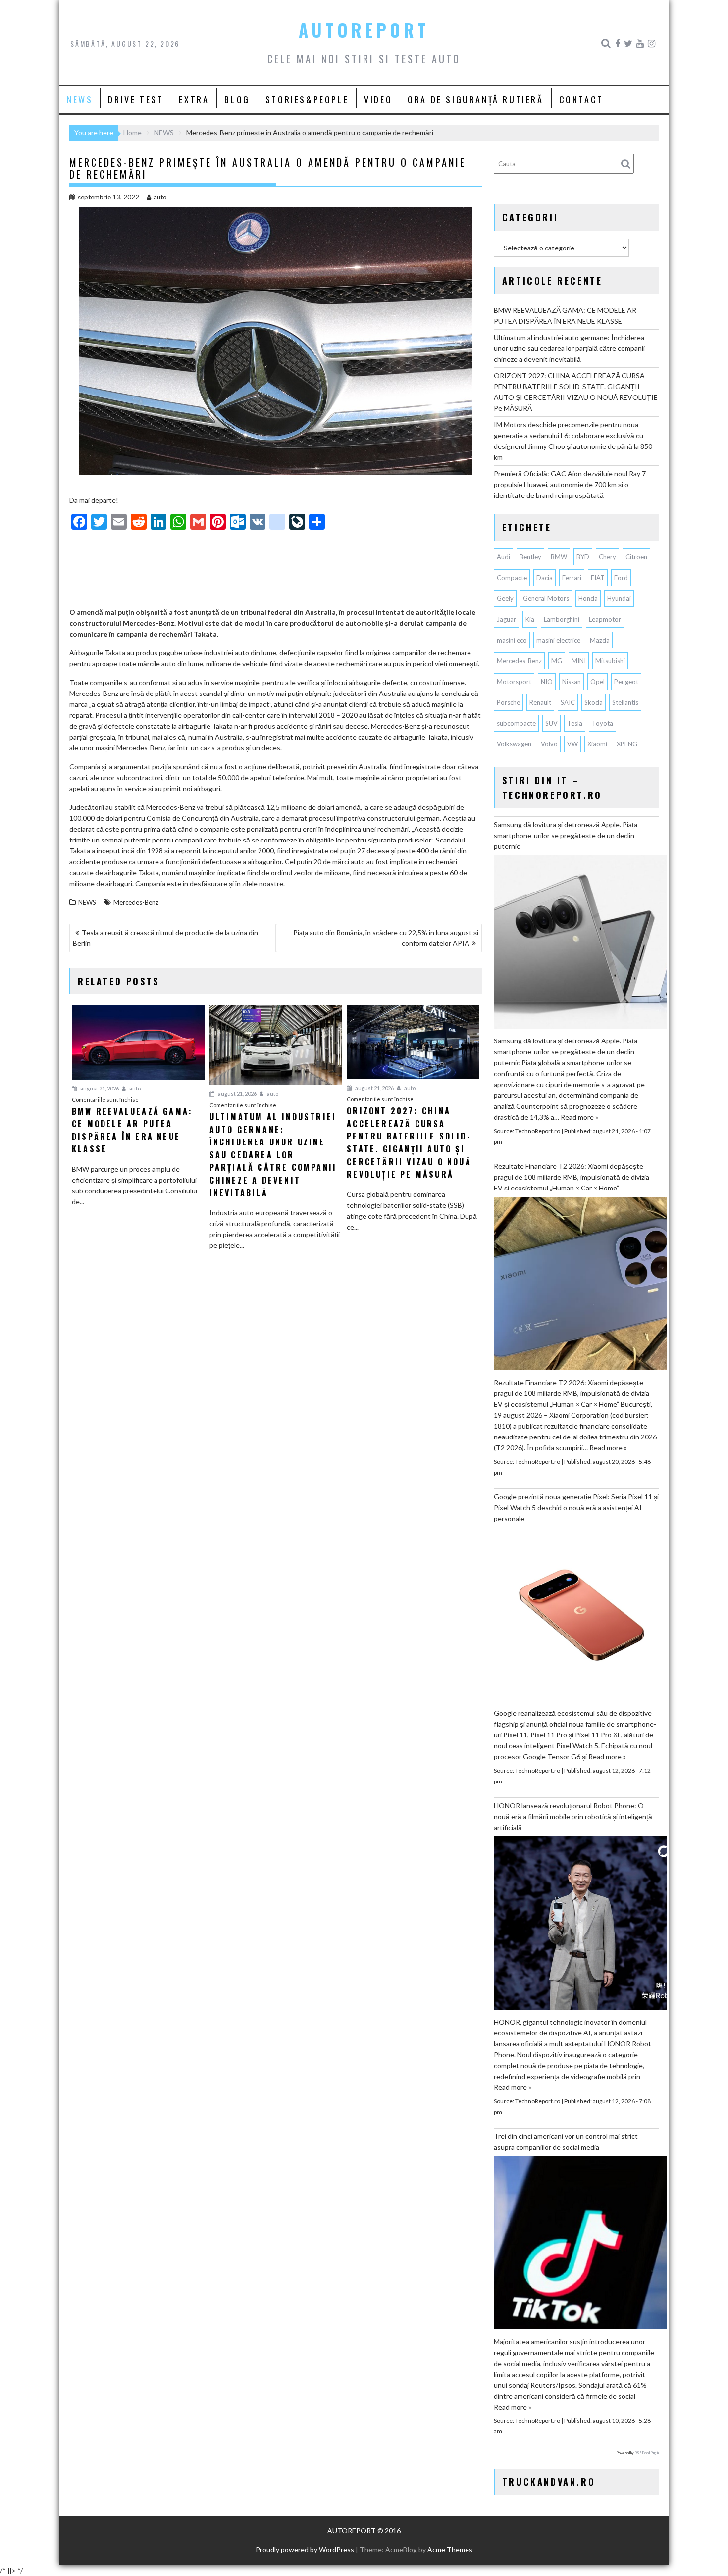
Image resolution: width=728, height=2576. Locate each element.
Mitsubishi (610, 661)
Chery (607, 557)
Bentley (530, 557)
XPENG (627, 744)
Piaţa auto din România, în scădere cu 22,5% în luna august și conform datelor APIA (386, 938)
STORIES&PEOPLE (307, 99)
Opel (598, 682)
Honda (588, 598)
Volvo (549, 744)
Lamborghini (562, 619)
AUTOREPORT (364, 30)
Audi (503, 557)
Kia (530, 619)
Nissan (572, 682)
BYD (583, 557)
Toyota (602, 723)
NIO (547, 682)
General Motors (546, 598)
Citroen (636, 557)
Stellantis (625, 702)
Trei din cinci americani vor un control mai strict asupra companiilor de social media (566, 2142)
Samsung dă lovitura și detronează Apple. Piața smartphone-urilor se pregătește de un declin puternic (566, 835)
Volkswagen (514, 744)
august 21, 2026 (99, 1088)
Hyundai (619, 598)
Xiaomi (597, 744)
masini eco (512, 640)
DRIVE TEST (136, 99)
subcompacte (516, 723)
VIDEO (378, 99)
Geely (505, 598)
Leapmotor (605, 619)
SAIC (568, 702)
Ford (621, 578)
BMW (559, 557)
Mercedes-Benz (136, 902)
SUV (551, 723)
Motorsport (514, 682)
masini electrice (558, 640)
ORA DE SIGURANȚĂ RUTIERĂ (475, 99)
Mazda (600, 640)
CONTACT (581, 99)
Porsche (508, 702)
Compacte (512, 578)
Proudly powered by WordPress (305, 2550)
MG (557, 661)
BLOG (237, 99)
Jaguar (506, 619)
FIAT (598, 578)
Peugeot (626, 682)
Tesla (575, 723)
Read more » (579, 1117)
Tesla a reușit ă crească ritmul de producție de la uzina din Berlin (165, 938)
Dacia (545, 578)
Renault (540, 702)
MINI (579, 661)
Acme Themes (450, 2550)
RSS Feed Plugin (647, 2453)
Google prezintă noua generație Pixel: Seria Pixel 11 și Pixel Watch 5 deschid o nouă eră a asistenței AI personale (576, 1508)
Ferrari (572, 578)
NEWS (80, 99)
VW (572, 744)
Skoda (594, 702)
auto (160, 197)
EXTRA (194, 99)
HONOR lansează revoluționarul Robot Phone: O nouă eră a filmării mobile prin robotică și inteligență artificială (573, 1816)
